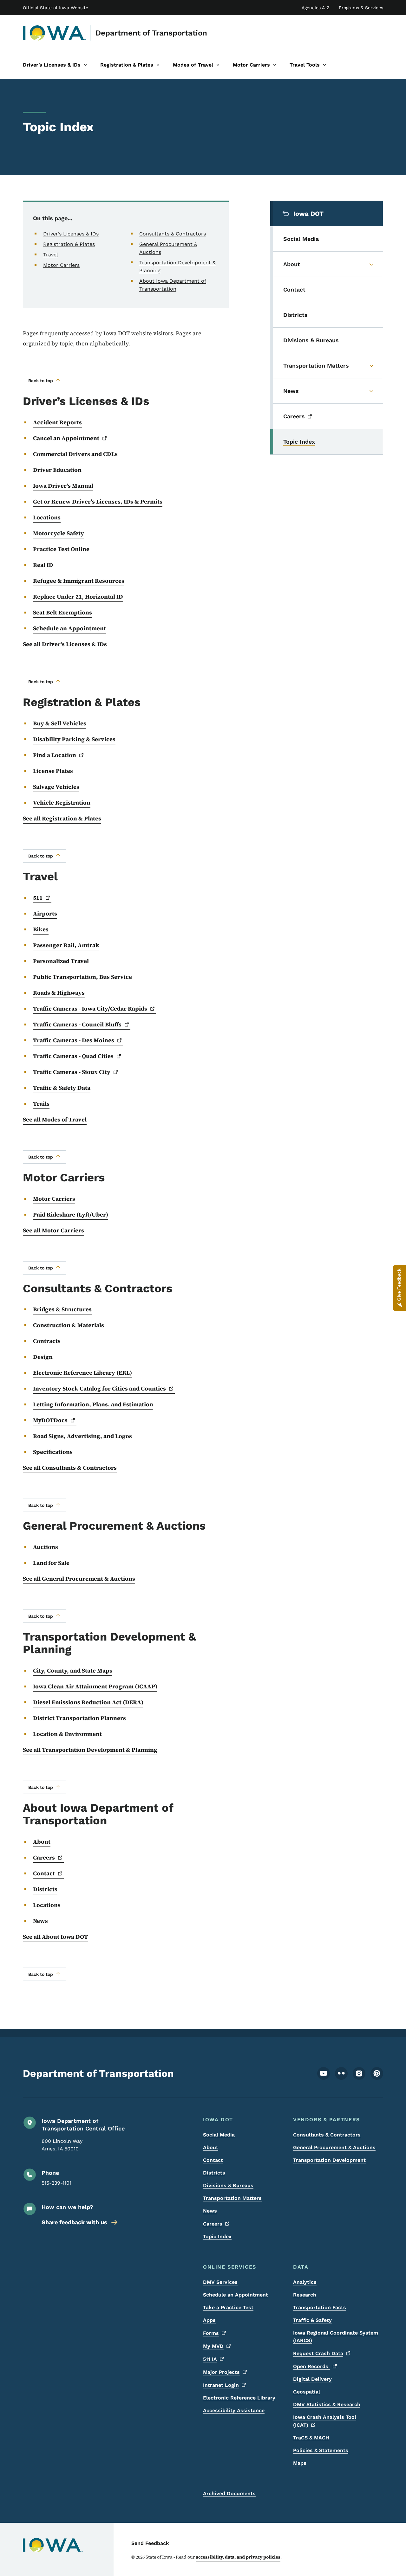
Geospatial (307, 2392)
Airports (45, 913)
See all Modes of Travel (55, 1119)
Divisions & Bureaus (228, 2185)
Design (43, 1357)
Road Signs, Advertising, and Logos (82, 1436)
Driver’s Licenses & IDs (71, 234)
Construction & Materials (69, 1325)
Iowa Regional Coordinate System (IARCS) (336, 2337)
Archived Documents (229, 2493)
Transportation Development (329, 2160)
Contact (213, 2160)
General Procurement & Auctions (334, 2147)
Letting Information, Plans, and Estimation (93, 1404)
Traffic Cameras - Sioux (72, 1072)
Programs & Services (361, 8)
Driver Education (57, 470)
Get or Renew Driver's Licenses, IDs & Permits (98, 501)
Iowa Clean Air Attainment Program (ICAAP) (95, 1686)
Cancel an (66, 438)
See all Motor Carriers (53, 1230)
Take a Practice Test (228, 2307)
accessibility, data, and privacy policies (238, 2557)
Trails (41, 1104)
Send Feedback (150, 2543)
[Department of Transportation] (55, 33)
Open (311, 2366)
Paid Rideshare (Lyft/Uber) (71, 1214)
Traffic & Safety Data (62, 1088)
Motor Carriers (61, 265)
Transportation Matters (232, 2198)
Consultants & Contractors (173, 234)
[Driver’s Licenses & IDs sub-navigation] (85, 65)
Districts (45, 1889)
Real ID (43, 565)
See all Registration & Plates (62, 818)
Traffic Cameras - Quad (73, 1056)
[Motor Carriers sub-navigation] (275, 65)
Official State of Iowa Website (56, 8)
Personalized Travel (61, 961)
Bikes (41, 929)
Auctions (46, 1547)
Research (305, 2295)
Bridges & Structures (62, 1309)
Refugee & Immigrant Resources (79, 581)
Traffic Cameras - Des (74, 1040)
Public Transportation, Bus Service (82, 977)
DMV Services (220, 2282)
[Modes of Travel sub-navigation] (218, 65)
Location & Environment (68, 1734)
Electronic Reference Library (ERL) (82, 1373)
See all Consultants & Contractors (70, 1468)
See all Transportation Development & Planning (90, 1750)
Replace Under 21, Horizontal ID (78, 597)
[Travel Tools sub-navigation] (324, 65)
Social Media (219, 2135)
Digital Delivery (312, 2379)
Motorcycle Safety (59, 533)
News (40, 1921)
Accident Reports (57, 422)
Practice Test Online (61, 549)
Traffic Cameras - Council (77, 1024)
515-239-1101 (56, 2183)
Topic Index (217, 2236)
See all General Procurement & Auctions (79, 1579)
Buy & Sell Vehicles (60, 723)
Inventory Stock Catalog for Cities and (99, 1388)
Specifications (53, 1452)
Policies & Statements (321, 2450)
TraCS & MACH (311, 2438)
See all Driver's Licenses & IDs (65, 644)
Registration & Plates (69, 244)
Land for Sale (51, 1563)
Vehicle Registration (62, 803)
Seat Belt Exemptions (62, 612)
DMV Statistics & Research (327, 2404)
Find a (55, 755)
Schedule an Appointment (69, 628)
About (42, 1842)
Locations (47, 517)
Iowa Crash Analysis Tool (325, 2421)
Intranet (221, 2385)
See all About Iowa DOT (55, 1937)
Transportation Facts (320, 2307)
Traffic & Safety (312, 2320)
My (213, 2346)
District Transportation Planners (79, 1718)
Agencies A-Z (316, 8)
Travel (51, 255)
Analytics (305, 2282)
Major (221, 2372)
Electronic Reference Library (239, 2398)
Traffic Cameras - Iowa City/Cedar (90, 1009)
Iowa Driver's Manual (63, 486)
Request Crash (318, 2353)
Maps (300, 2463)
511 (210, 2359)
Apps (209, 2320)
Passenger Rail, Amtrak (66, 945)
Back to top (41, 381)
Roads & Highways (59, 993)
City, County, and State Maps (73, 1670)
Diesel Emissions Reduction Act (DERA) (88, 1702)
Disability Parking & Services (74, 739)
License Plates (53, 771)
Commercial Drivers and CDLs (75, 454)
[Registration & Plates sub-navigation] (158, 65)
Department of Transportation (151, 33)
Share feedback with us (74, 2222)
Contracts (47, 1341)
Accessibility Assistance (234, 2410)
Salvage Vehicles (56, 787)
